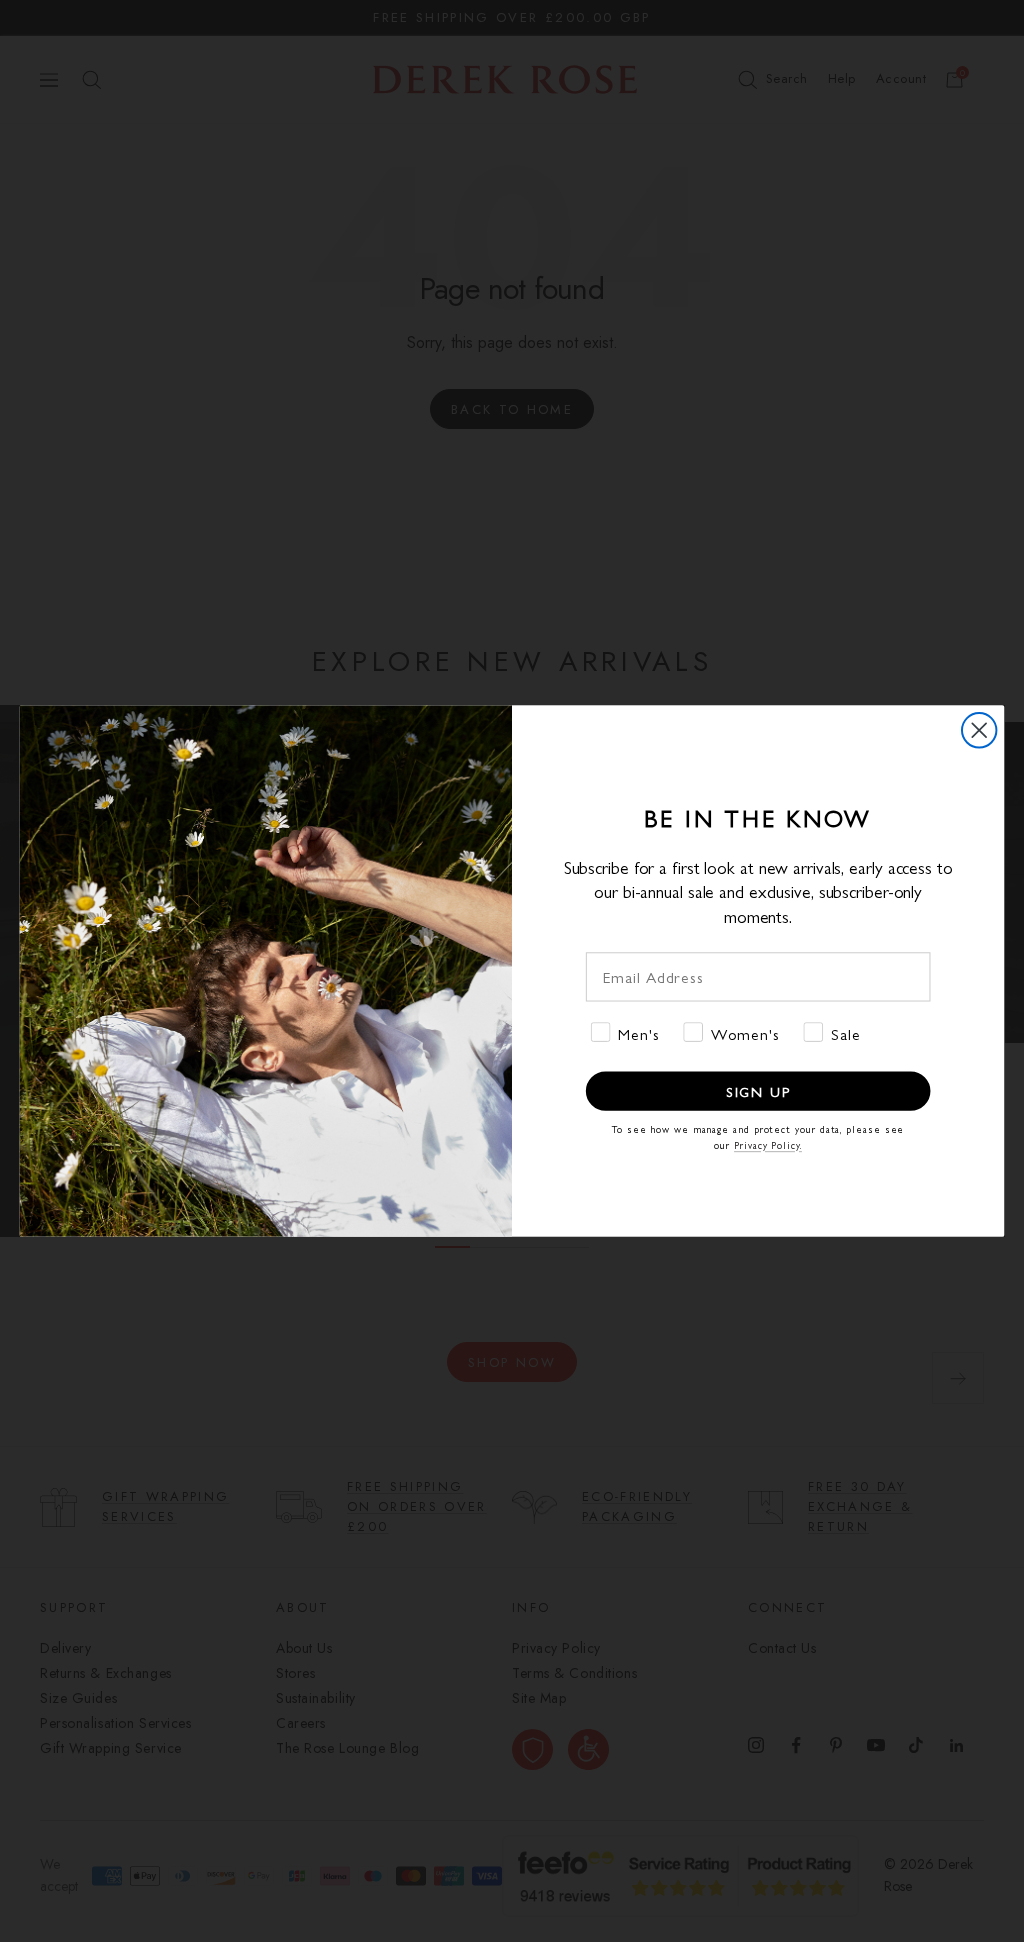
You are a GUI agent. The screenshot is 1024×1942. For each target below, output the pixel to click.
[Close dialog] (979, 730)
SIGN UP (758, 1091)
